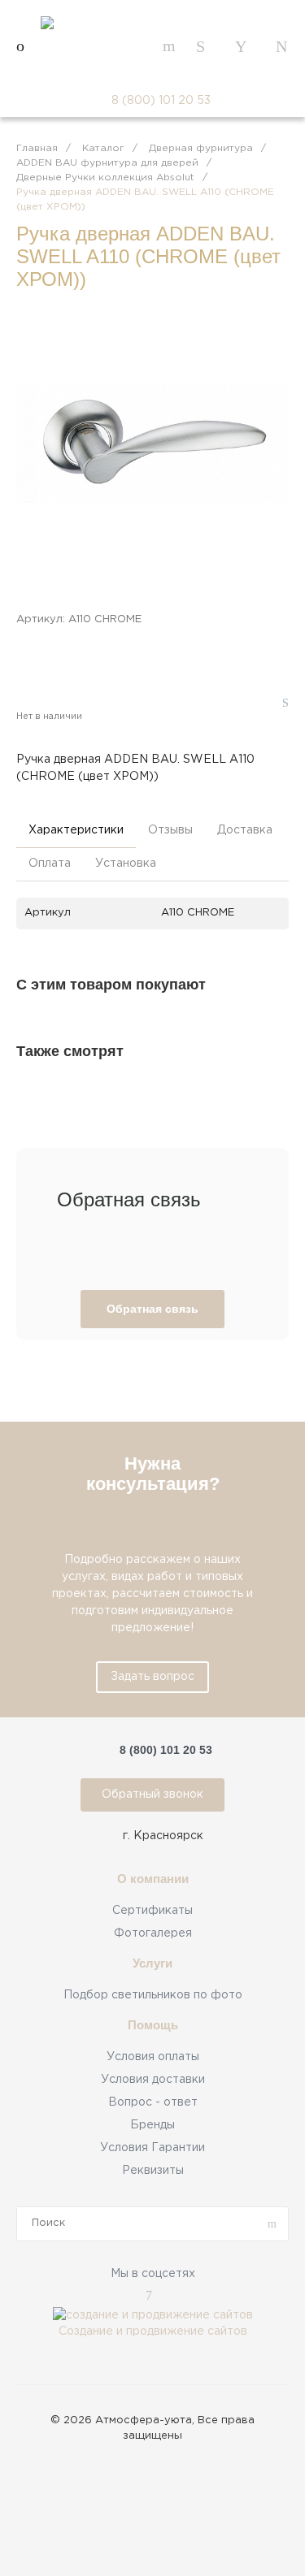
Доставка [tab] (245, 830)
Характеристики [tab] (76, 830)
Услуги (152, 1963)
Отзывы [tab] (170, 830)
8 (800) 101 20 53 (161, 101)
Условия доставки (153, 2080)
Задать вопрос (152, 1677)
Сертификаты (152, 1911)
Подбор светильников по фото (153, 1995)
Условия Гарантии (152, 2148)
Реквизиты (153, 2171)
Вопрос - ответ (153, 2102)
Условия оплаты (153, 2057)
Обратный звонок (152, 1795)
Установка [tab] (126, 864)
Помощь (153, 2025)
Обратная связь (152, 1309)
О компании (153, 1879)
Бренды (152, 2125)
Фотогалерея (153, 1933)
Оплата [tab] (50, 864)
